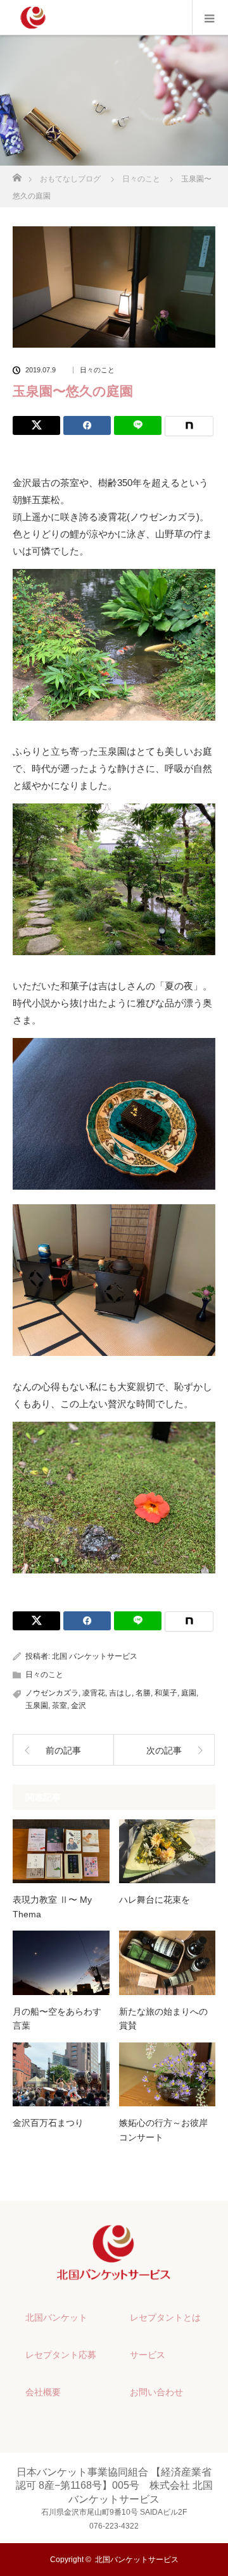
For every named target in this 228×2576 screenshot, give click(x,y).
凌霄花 (94, 1693)
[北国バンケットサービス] (114, 2275)
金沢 (79, 1706)
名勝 (143, 1693)
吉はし (120, 1693)
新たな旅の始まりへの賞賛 (163, 2018)
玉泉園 (37, 1706)
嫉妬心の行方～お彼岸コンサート (163, 2130)
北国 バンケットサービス (95, 1656)
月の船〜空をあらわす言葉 (57, 2018)
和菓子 (166, 1693)
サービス (148, 2355)
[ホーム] (17, 174)
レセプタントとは (165, 2317)
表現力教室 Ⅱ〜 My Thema (52, 1907)
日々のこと (97, 370)
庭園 (189, 1693)
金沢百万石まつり (48, 2123)
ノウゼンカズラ (52, 1693)
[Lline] (138, 425)
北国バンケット (56, 2317)
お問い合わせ (156, 2392)
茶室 (60, 1706)
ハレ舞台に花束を (155, 1900)
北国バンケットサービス (137, 2560)
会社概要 (43, 2392)
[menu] (210, 18)
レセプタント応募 (61, 2355)
